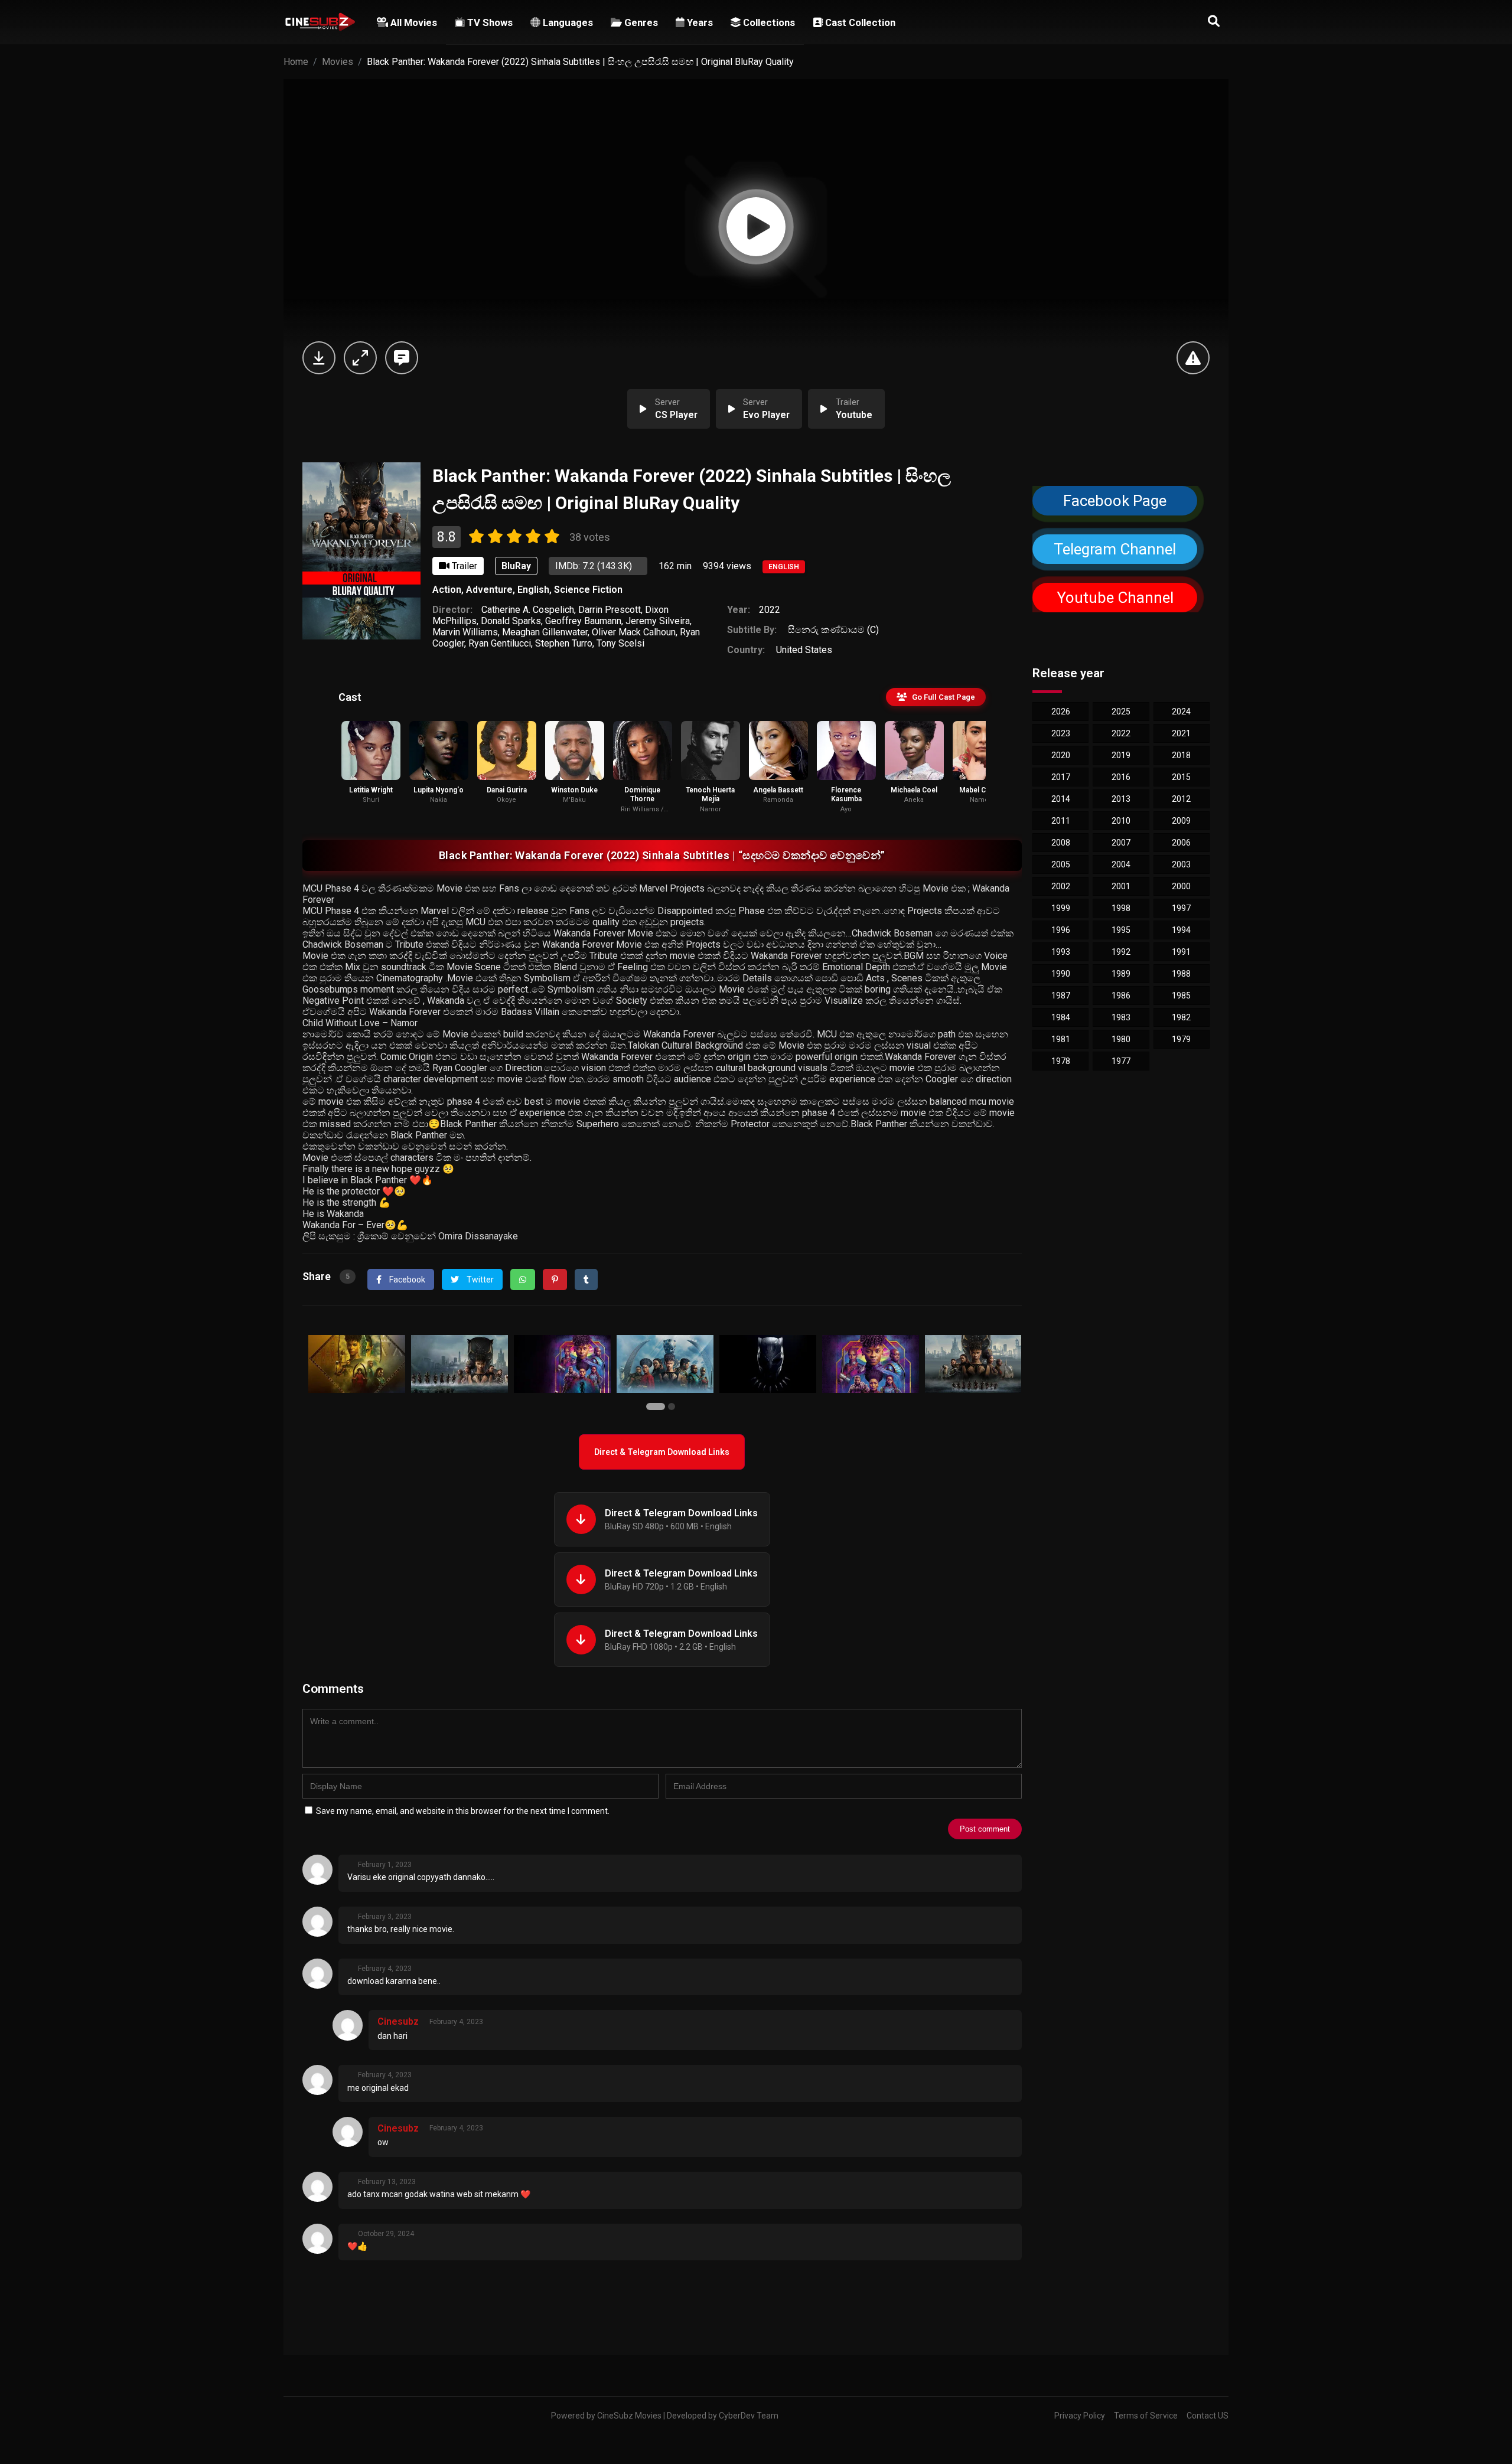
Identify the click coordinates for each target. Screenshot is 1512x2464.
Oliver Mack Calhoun (634, 632)
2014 (1061, 799)
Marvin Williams (465, 632)
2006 (1181, 843)
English (784, 567)
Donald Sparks (511, 621)
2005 (1061, 864)
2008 (1061, 843)
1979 (1181, 1039)
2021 (1181, 733)
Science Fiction (588, 590)
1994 (1181, 930)
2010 (1121, 821)
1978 (1061, 1061)
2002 (1061, 886)
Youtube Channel (1115, 598)
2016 (1121, 777)
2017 (1061, 777)
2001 (1121, 886)
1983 (1121, 1017)
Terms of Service (1146, 2416)
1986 (1121, 996)
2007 (1121, 843)
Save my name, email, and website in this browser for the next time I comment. (463, 1811)
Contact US (1208, 2416)
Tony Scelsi (620, 643)
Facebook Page (1115, 501)
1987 (1061, 996)
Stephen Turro (564, 643)
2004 (1121, 864)
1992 (1121, 952)
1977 (1121, 1061)
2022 (770, 610)
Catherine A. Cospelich (528, 610)
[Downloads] (319, 358)
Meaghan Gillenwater (545, 632)
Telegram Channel (1115, 549)
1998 (1121, 908)
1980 (1121, 1039)
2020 (1061, 755)
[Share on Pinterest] (555, 1280)
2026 (1061, 712)
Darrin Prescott (610, 610)
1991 (1181, 952)
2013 (1121, 799)
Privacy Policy (1080, 2416)
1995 (1121, 930)
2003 (1181, 864)
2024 (1181, 712)
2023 (1061, 733)
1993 (1061, 952)
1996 (1061, 930)
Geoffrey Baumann (583, 621)
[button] (657, 1407)
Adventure (489, 590)
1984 (1061, 1017)
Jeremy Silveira (658, 621)
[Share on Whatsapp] (523, 1280)
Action (447, 590)
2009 (1181, 821)
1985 (1181, 996)
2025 (1121, 712)
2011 (1061, 821)
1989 (1121, 974)
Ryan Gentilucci (500, 643)
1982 (1181, 1017)
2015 (1181, 777)
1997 (1181, 908)
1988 (1181, 974)
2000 (1181, 886)
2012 (1181, 799)
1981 (1061, 1039)
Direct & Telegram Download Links (662, 1452)
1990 (1061, 974)
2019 (1121, 755)
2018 (1181, 755)
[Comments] (402, 358)
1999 (1061, 908)
